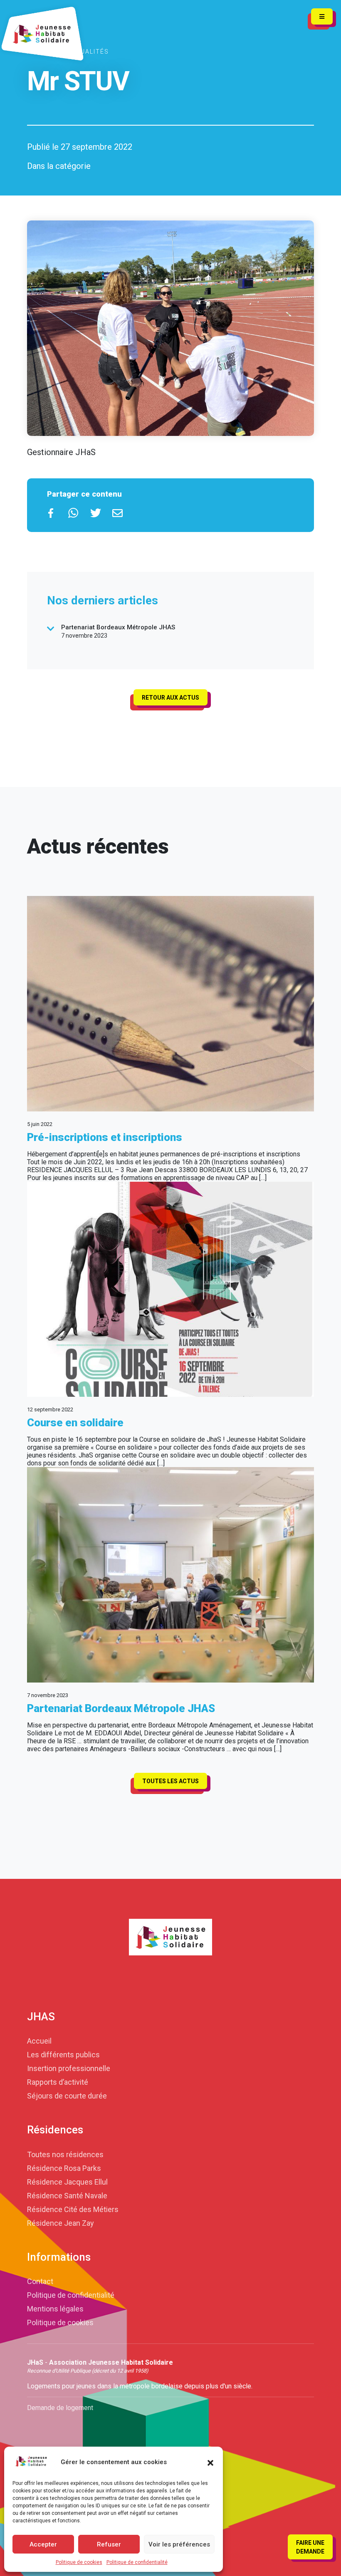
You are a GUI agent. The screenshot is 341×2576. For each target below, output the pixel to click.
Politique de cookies (79, 2562)
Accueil (39, 2041)
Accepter (43, 2544)
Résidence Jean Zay (61, 2223)
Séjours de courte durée (67, 2096)
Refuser (109, 2544)
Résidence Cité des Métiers (73, 2209)
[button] (210, 2462)
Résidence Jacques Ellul (67, 2182)
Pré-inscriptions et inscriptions (105, 1137)
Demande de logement (60, 2408)
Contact (40, 2281)
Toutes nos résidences (65, 2154)
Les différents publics (63, 2055)
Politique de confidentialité (137, 2562)
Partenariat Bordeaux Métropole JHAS (121, 1708)
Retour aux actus (170, 698)
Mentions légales (55, 2309)
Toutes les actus (170, 1781)
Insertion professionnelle (69, 2068)
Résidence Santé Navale (67, 2196)
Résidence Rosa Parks (64, 2168)
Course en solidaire (75, 1423)
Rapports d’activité (58, 2082)
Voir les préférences (179, 2544)
